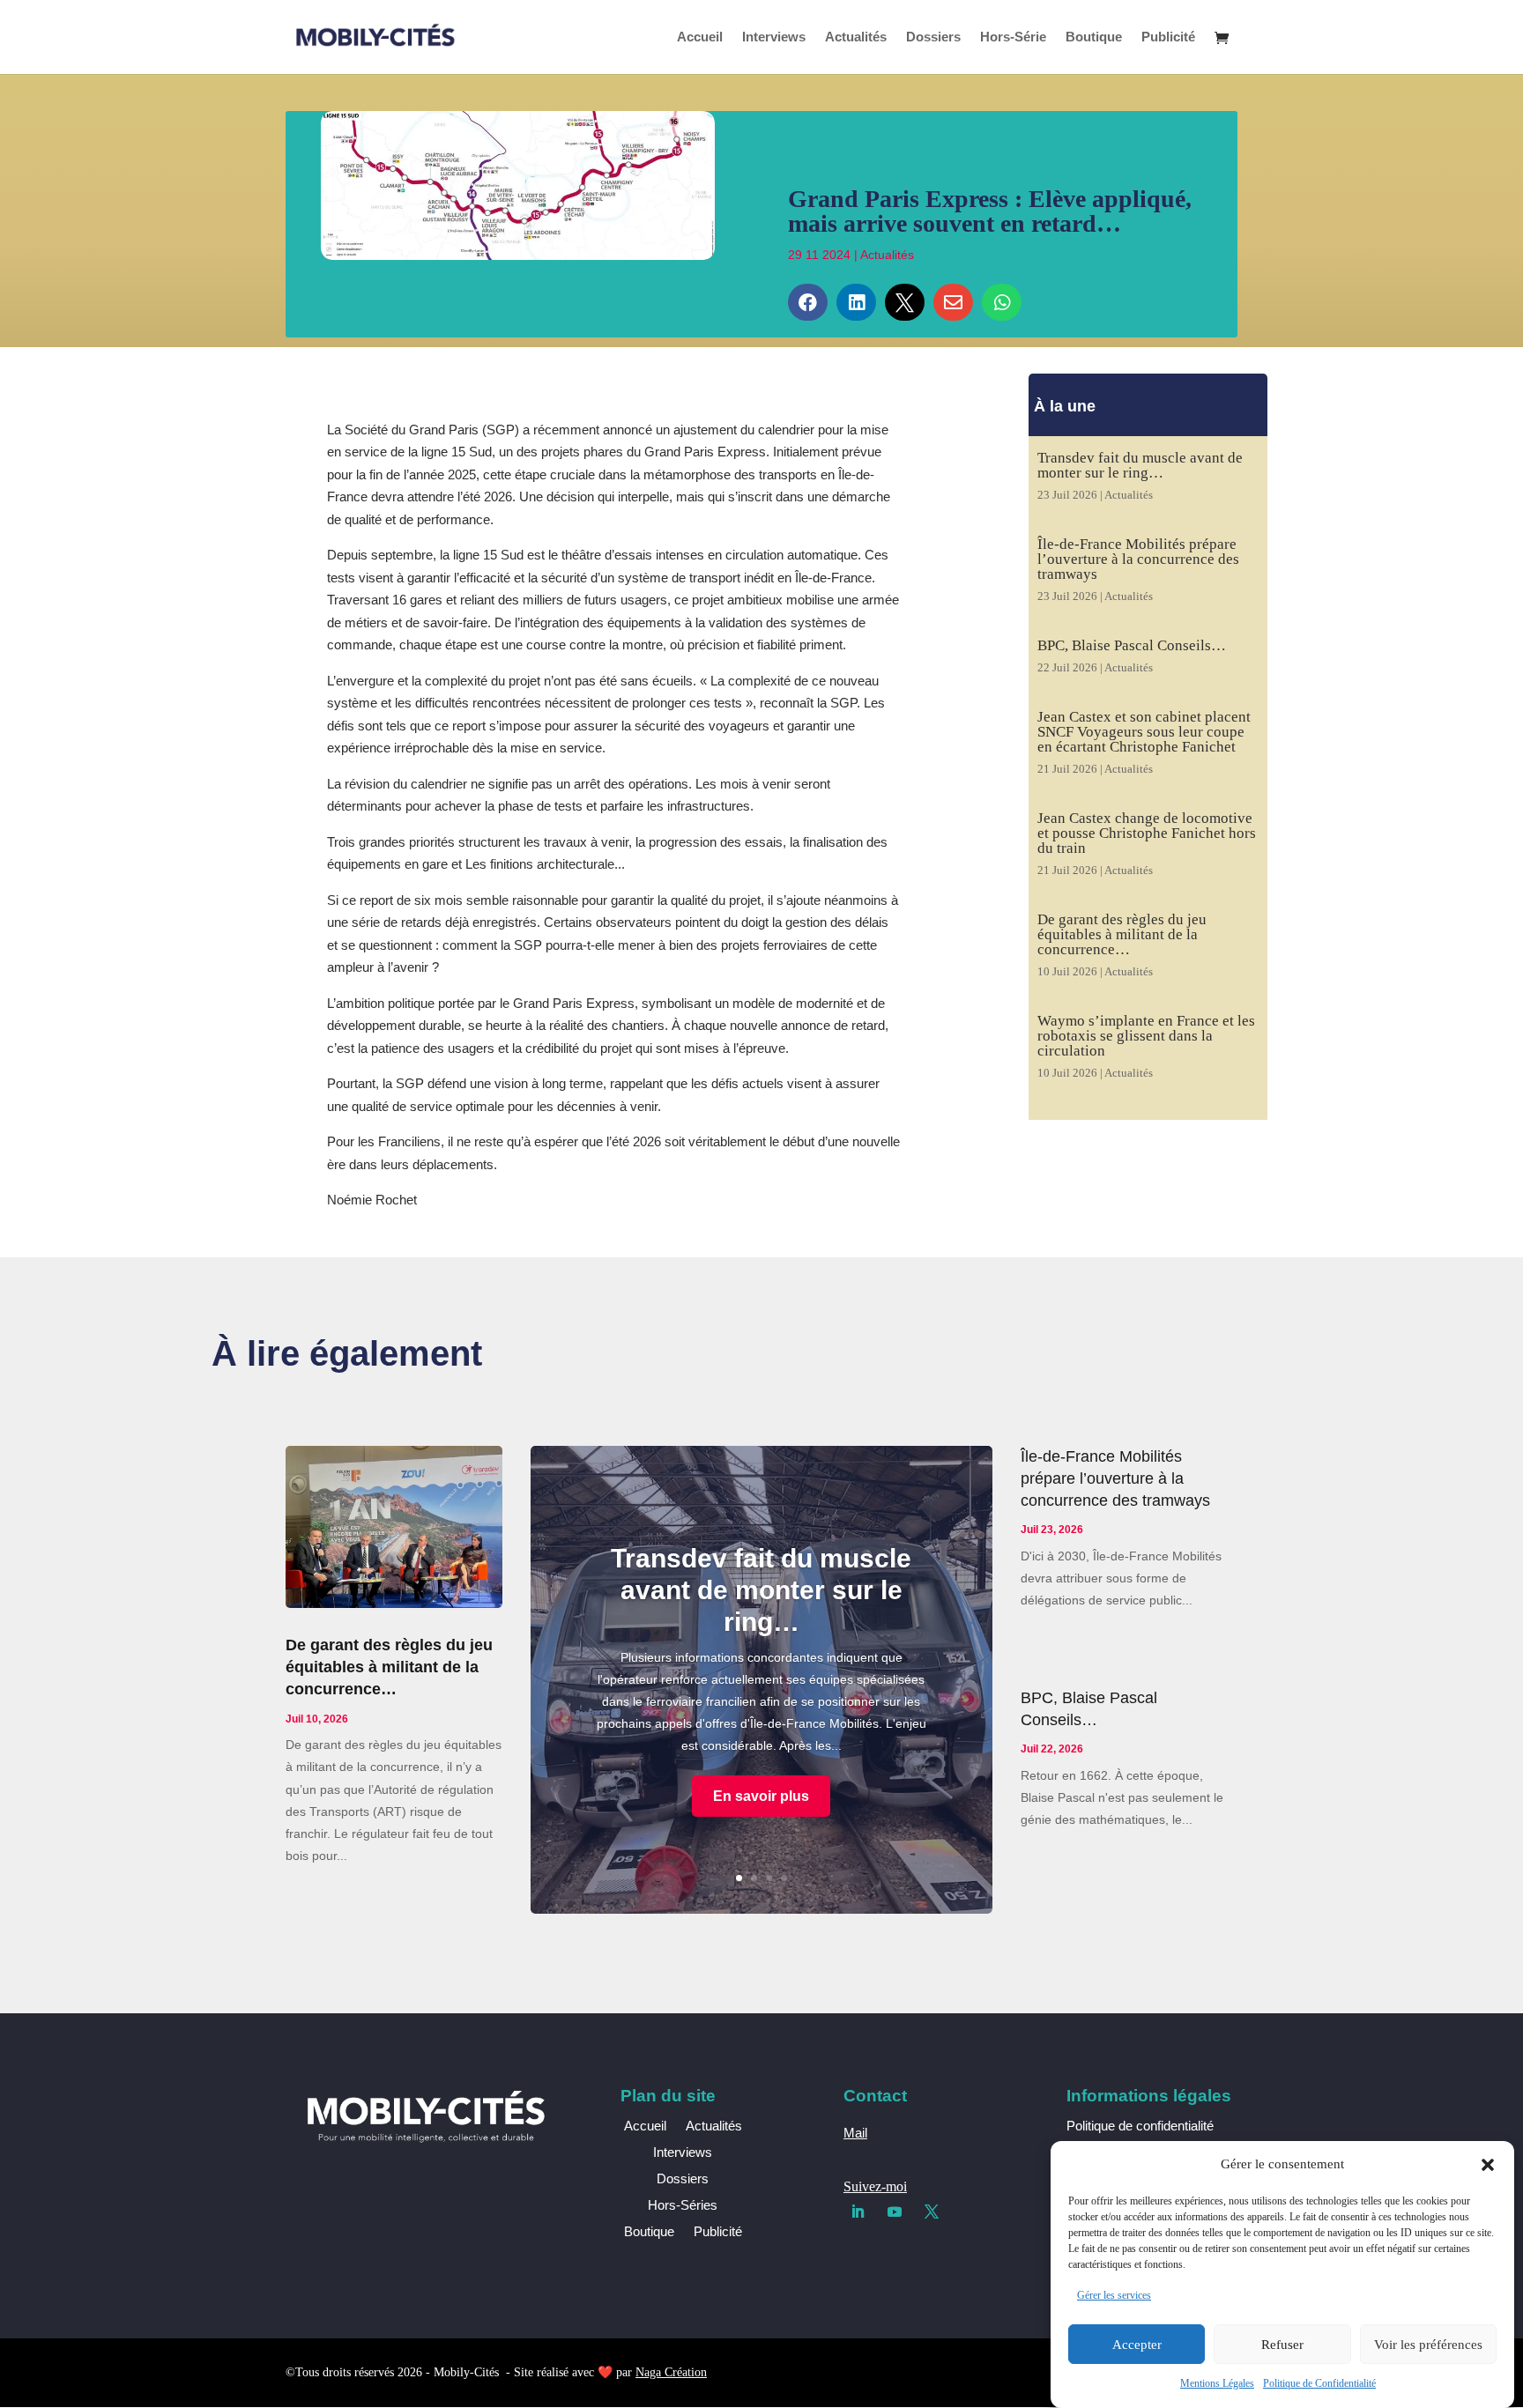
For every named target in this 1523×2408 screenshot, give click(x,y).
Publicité (1168, 37)
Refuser (1282, 2345)
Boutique (1094, 37)
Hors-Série (1013, 37)
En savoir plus (761, 1796)
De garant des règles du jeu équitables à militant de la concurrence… (1122, 934)
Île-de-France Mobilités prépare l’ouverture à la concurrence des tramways (1138, 559)
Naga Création (671, 2372)
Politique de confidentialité (1140, 2126)
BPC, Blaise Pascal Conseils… (1132, 645)
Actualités (856, 37)
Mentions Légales (1217, 2383)
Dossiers (933, 37)
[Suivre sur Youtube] (895, 2212)
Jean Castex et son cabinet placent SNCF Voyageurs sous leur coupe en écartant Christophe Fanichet (1144, 732)
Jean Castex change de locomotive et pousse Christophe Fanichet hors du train (1147, 833)
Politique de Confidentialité (1319, 2383)
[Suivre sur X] (932, 2212)
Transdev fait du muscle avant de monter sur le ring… (1140, 465)
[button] (1488, 2165)
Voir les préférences (1428, 2345)
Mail (855, 2133)
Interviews (774, 37)
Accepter (1137, 2345)
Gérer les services (1114, 2295)
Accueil (700, 37)
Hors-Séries (683, 2206)
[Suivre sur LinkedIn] (858, 2212)
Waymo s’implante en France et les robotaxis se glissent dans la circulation (1146, 1036)
